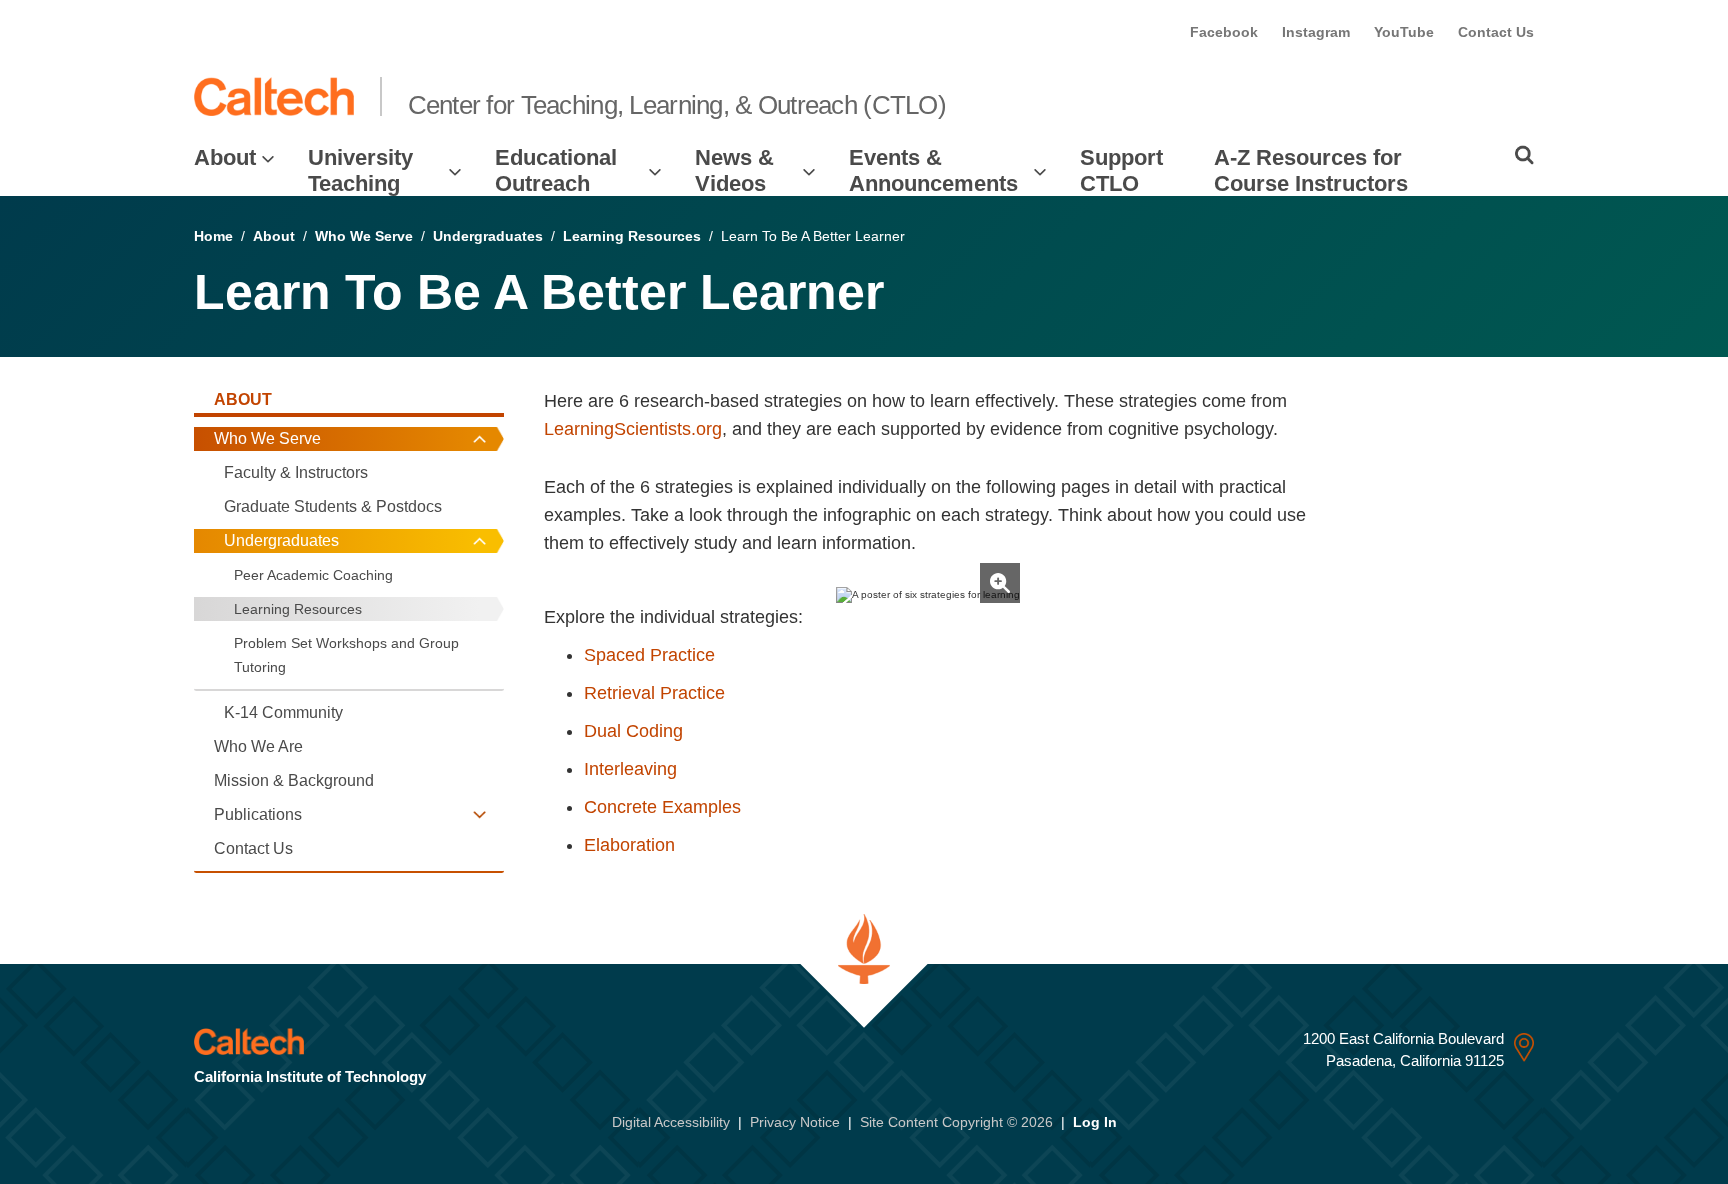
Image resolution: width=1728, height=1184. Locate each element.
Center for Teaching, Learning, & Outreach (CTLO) (677, 105)
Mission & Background (294, 780)
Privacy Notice (795, 1122)
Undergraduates (488, 236)
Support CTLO (1121, 170)
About (225, 157)
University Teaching (360, 170)
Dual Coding (633, 731)
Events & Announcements (933, 170)
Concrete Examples (662, 807)
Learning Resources (632, 236)
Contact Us (1496, 32)
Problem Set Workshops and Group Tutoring (346, 655)
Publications (258, 814)
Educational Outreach (556, 170)
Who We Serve (364, 236)
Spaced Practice (649, 655)
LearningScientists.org (633, 429)
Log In (1095, 1122)
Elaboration (629, 845)
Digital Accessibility (671, 1122)
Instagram (1316, 32)
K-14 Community (283, 712)
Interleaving (630, 769)
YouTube (1404, 32)
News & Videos (734, 170)
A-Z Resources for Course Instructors (1311, 170)
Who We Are (258, 746)
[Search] (1524, 155)
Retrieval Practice (654, 693)
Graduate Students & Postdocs (333, 506)
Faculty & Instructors (296, 472)
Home (213, 236)
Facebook (1224, 32)
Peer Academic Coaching (313, 575)
